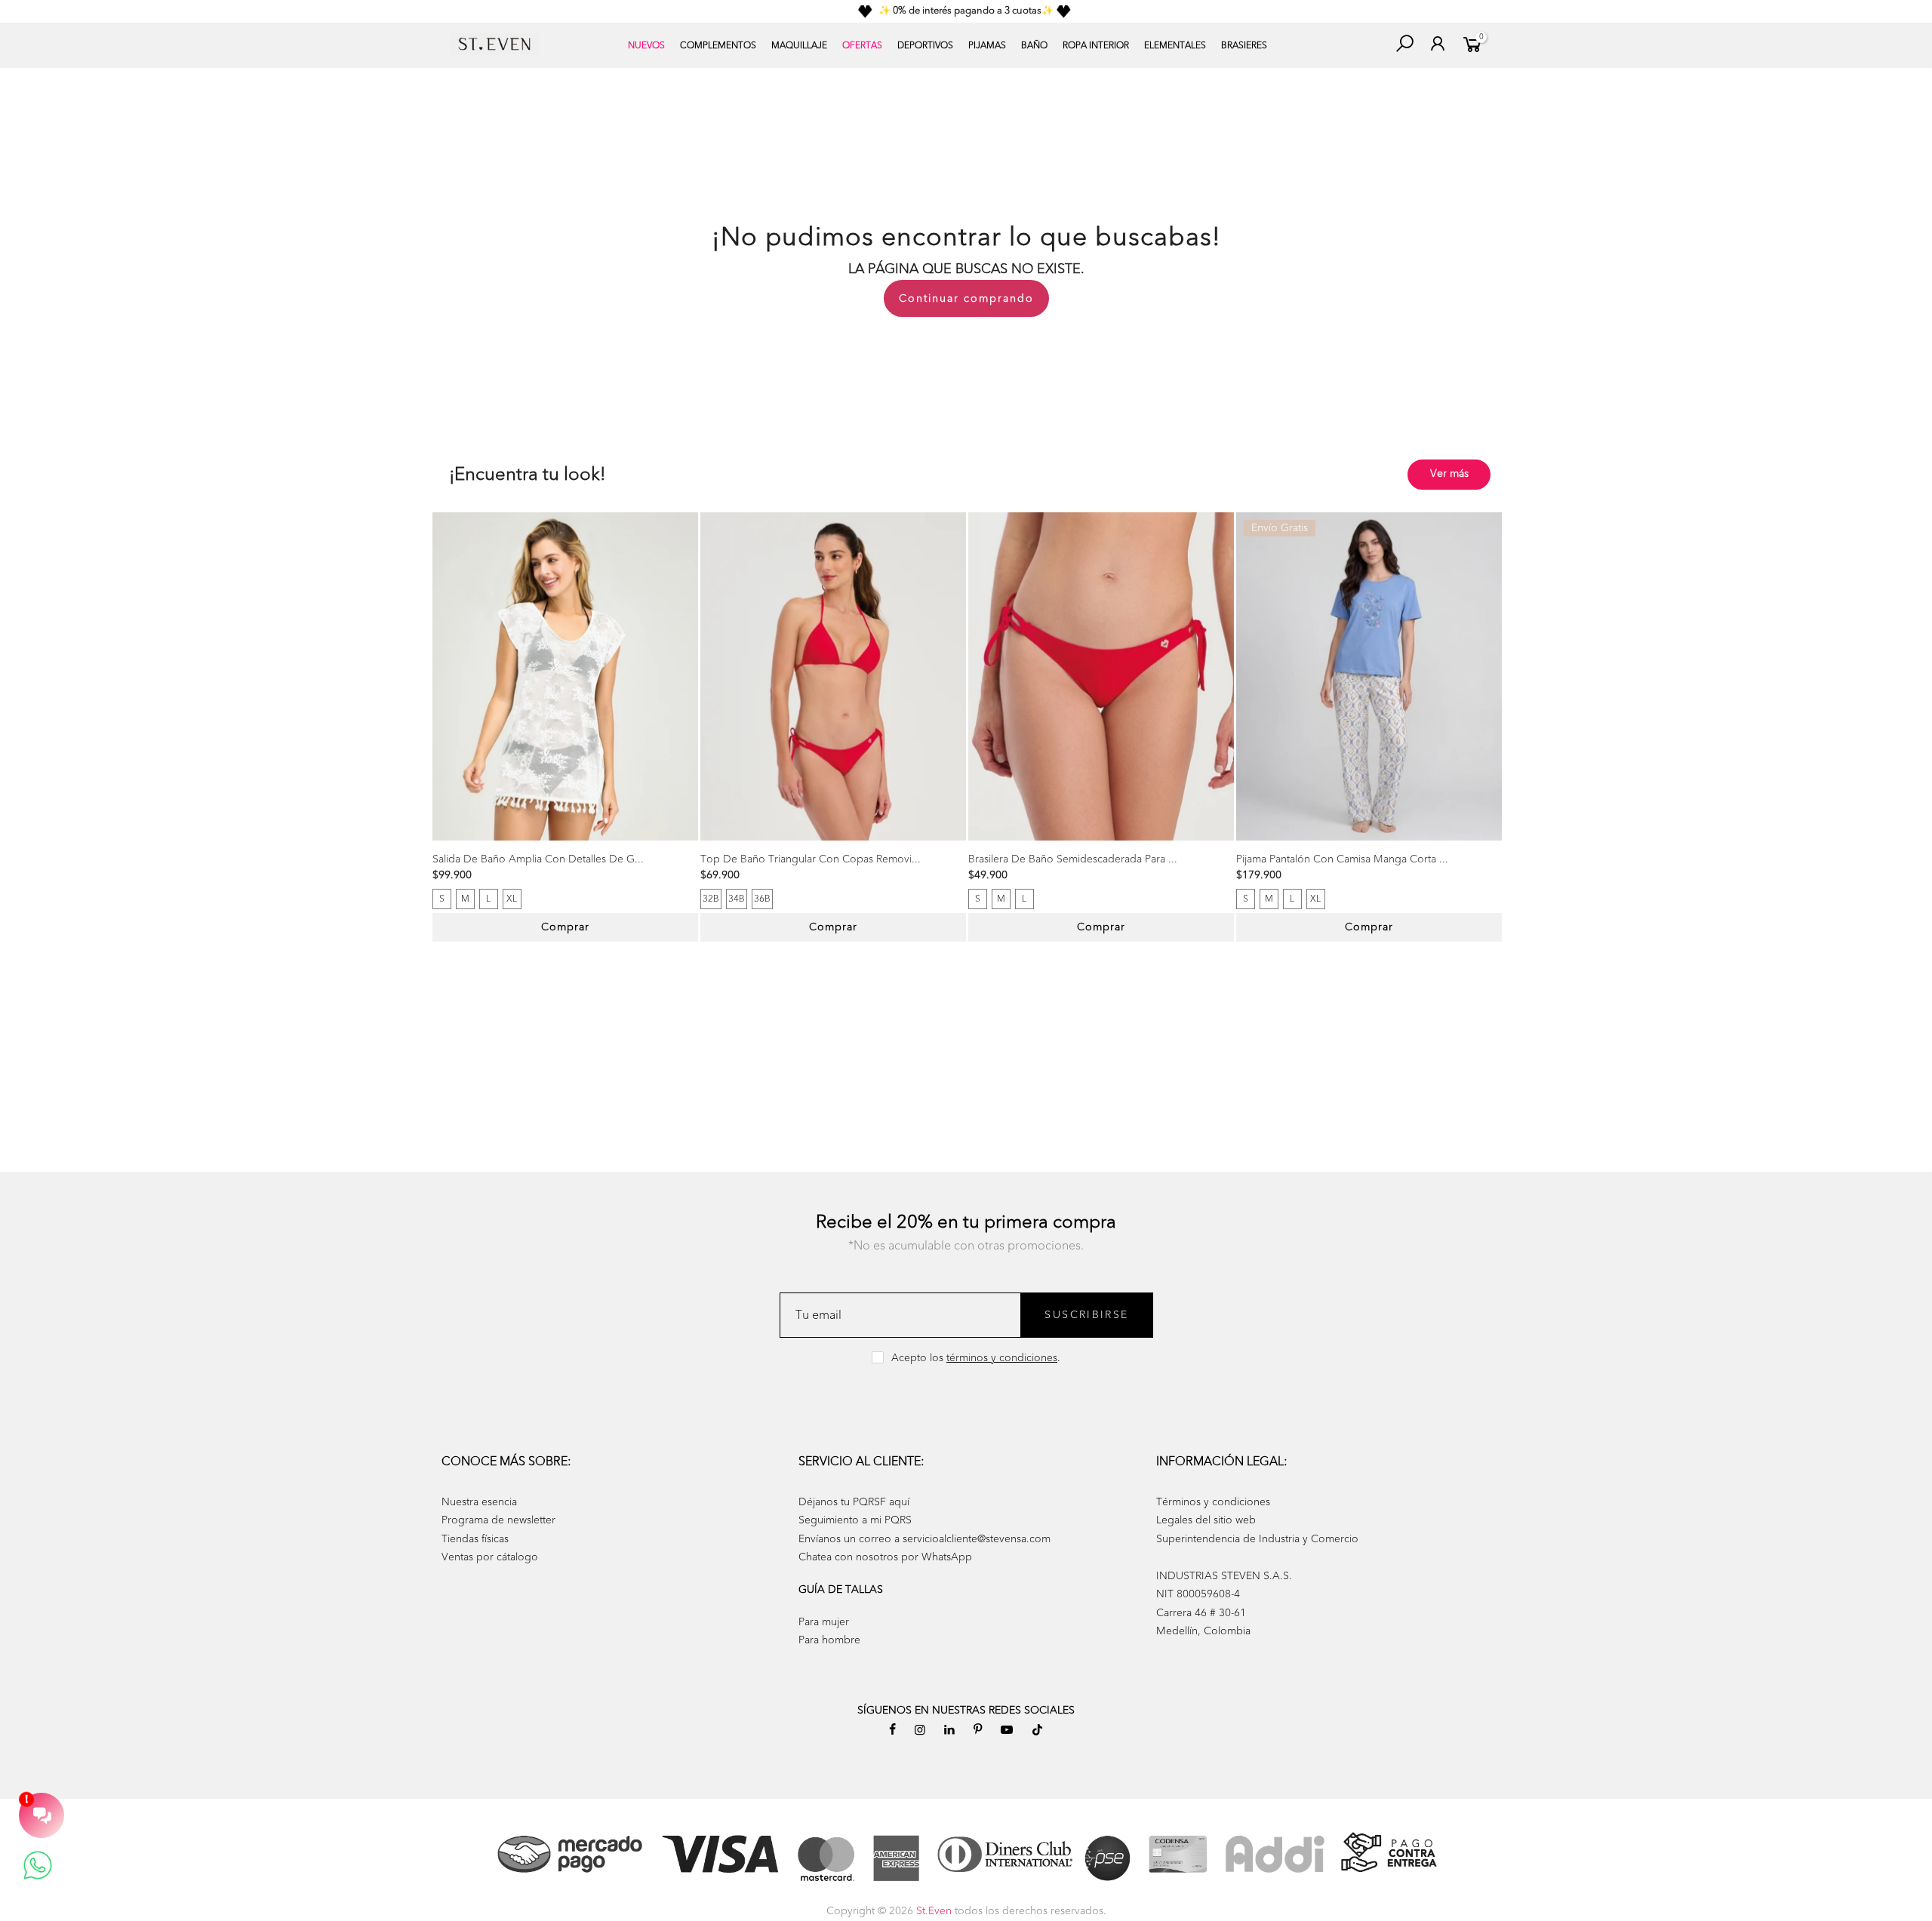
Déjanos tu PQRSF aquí (854, 1502)
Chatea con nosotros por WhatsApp (885, 1557)
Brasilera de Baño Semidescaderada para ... (1073, 859)
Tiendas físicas (475, 1539)
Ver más (1449, 473)
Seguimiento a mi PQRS (855, 1520)
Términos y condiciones (1213, 1502)
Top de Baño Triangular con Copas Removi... (811, 859)
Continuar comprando (966, 298)
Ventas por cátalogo (490, 1557)
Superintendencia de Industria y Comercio (1257, 1539)
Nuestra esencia (479, 1502)
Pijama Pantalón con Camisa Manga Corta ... (1342, 859)
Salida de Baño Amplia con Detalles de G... (538, 859)
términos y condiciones (1002, 1358)
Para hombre (829, 1640)
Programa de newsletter (498, 1520)
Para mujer (824, 1622)
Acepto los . (976, 1358)
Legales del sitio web (1206, 1520)
